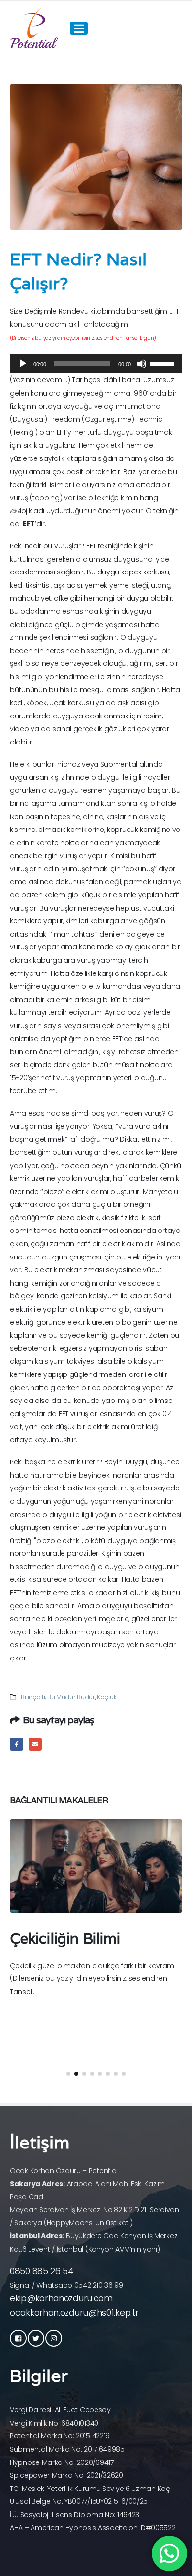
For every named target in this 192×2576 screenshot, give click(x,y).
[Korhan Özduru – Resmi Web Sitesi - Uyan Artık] (34, 28)
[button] (68, 2074)
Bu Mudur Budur (71, 1697)
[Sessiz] (142, 364)
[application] (96, 364)
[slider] (163, 363)
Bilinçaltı (33, 1697)
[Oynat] (23, 364)
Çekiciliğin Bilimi (65, 1938)
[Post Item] (96, 1866)
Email (35, 1744)
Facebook (16, 1744)
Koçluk (107, 1697)
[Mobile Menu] (79, 28)
